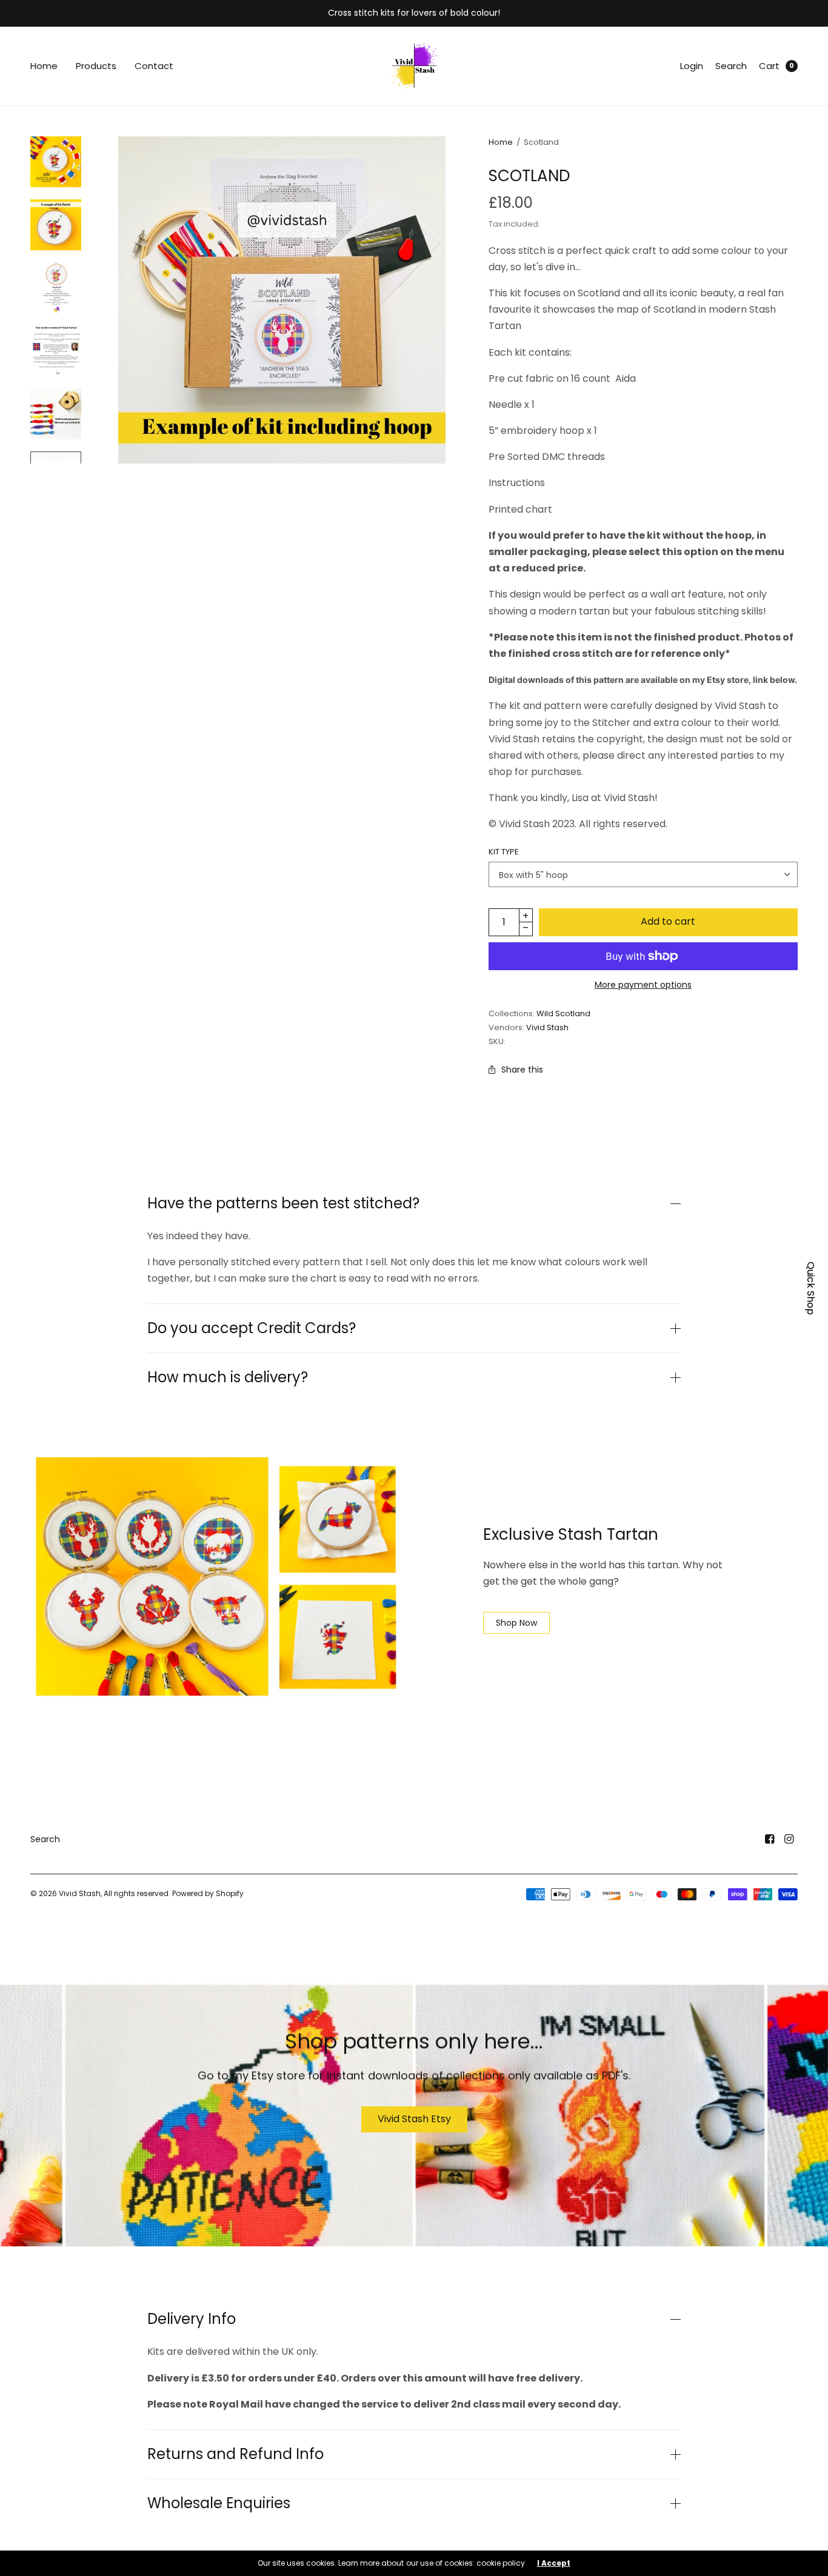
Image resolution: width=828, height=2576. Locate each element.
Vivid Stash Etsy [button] (414, 2119)
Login (692, 66)
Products (96, 66)
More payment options (643, 985)
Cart (769, 66)
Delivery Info (192, 2319)
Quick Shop (811, 1288)
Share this (522, 1070)
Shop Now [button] (516, 1623)
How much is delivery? (228, 1377)
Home (44, 66)
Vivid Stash (547, 1027)
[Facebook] (770, 1839)
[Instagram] (789, 1839)
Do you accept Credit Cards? (252, 1328)
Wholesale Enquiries (219, 2503)
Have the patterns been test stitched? (283, 1203)
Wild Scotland (563, 1013)
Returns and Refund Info (235, 2454)
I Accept (554, 2563)
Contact (154, 66)
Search (731, 66)
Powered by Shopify (208, 1893)
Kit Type (504, 852)
